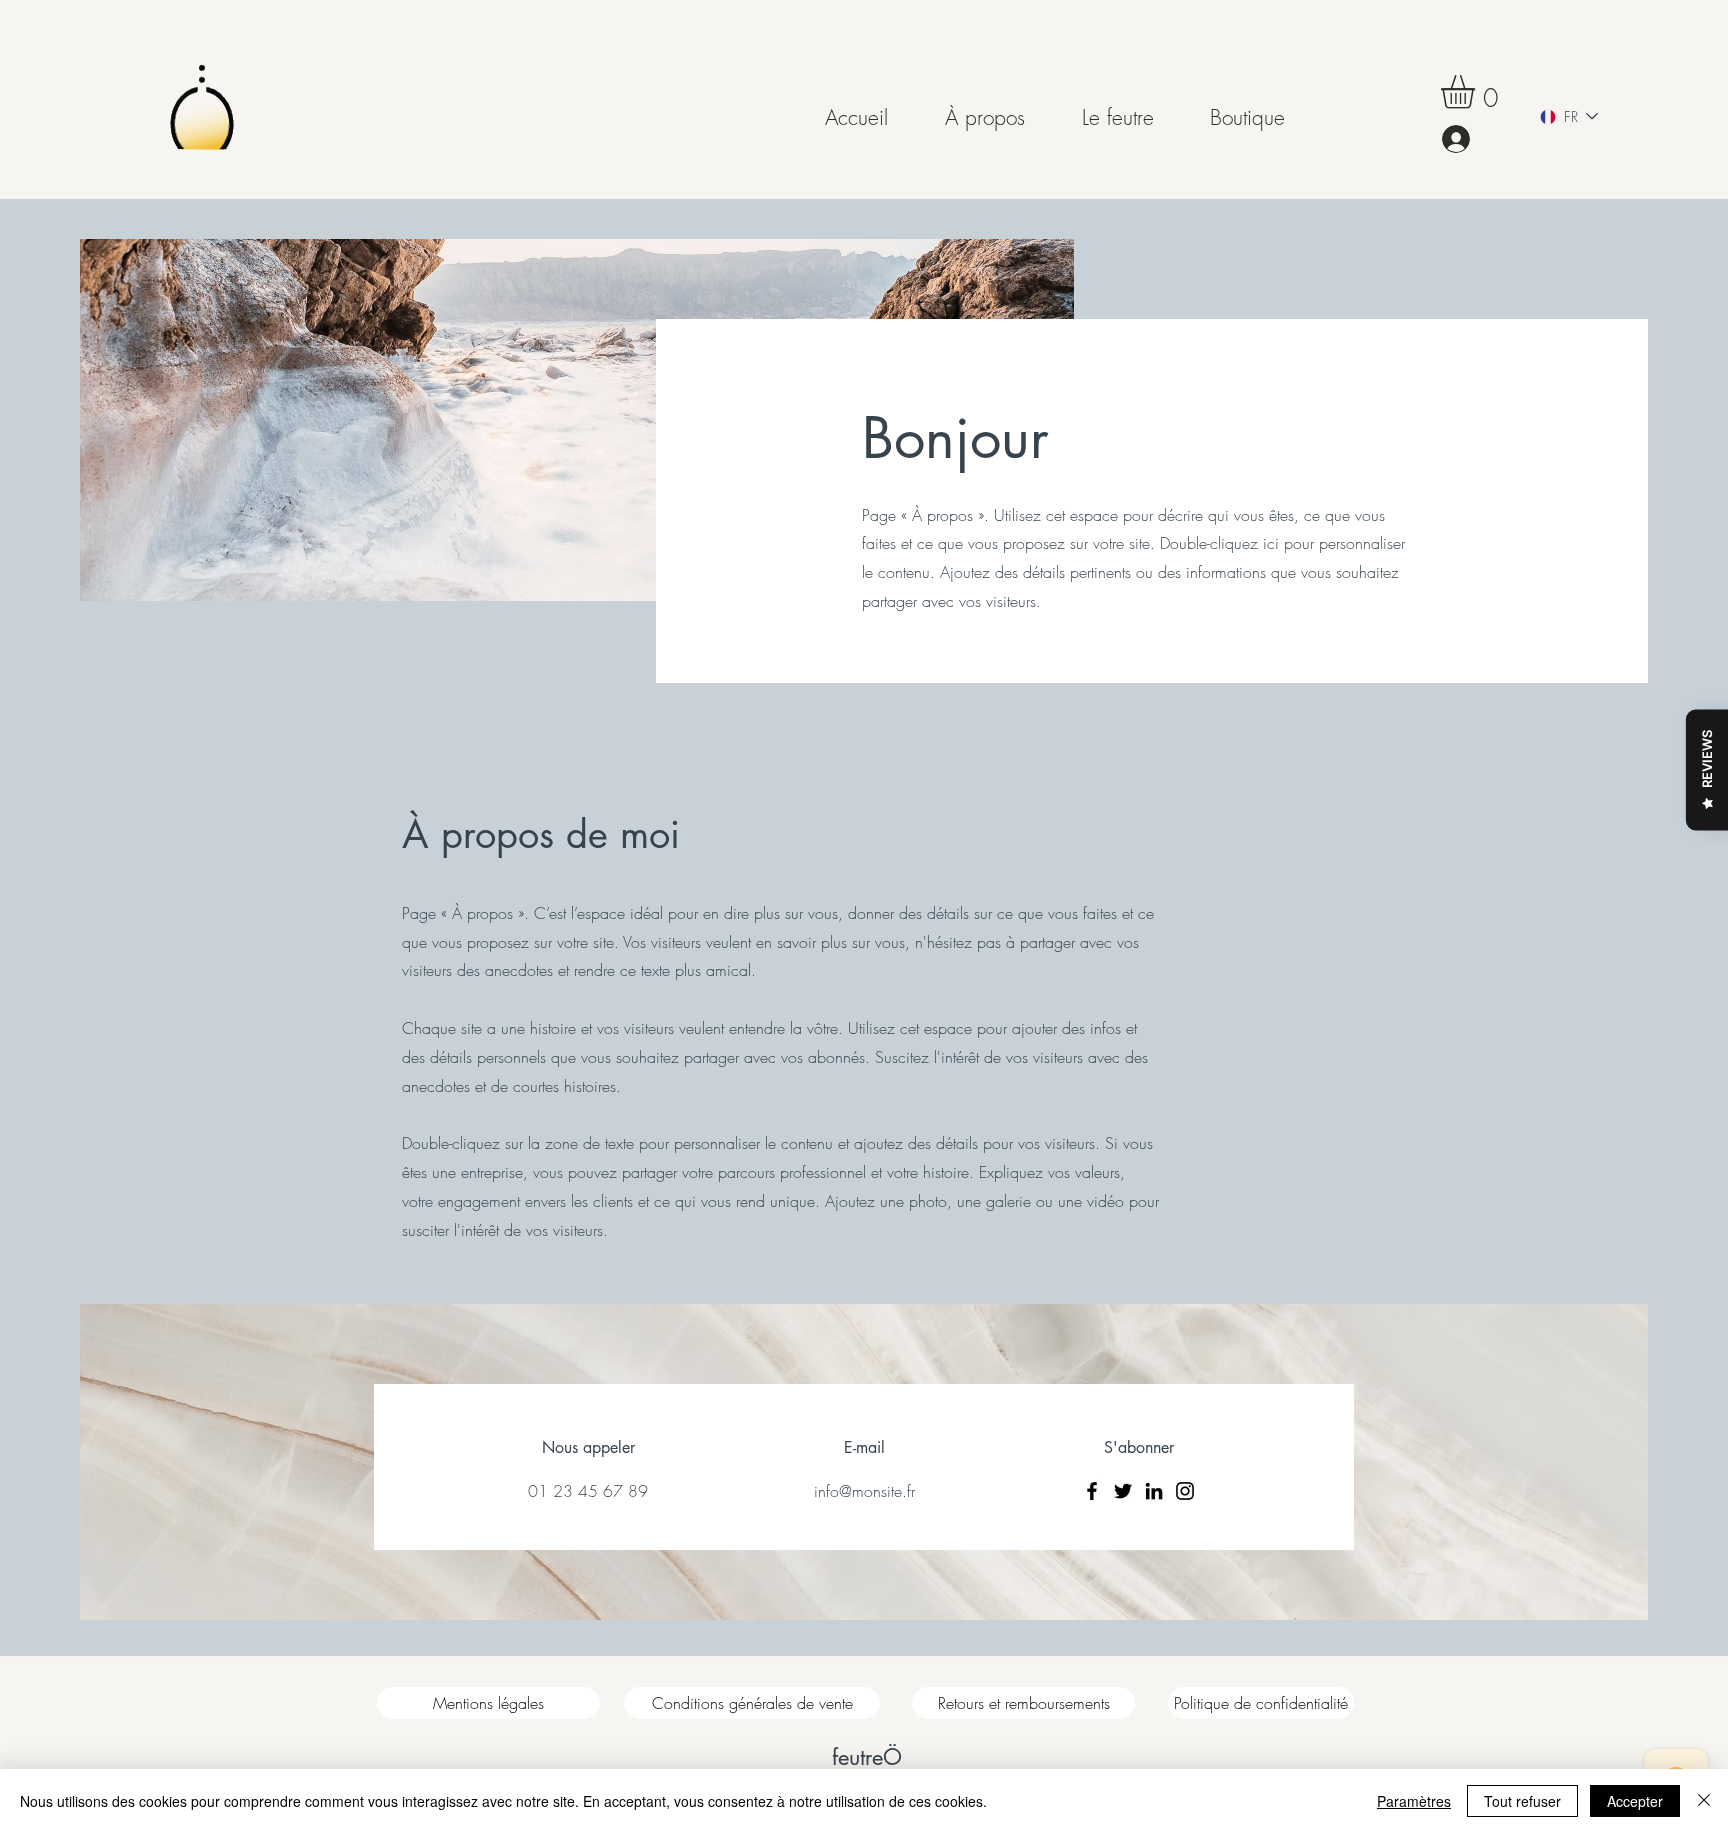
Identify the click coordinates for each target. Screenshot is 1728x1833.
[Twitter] (1123, 1491)
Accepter (1635, 1801)
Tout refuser (1522, 1801)
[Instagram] (1185, 1491)
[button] (1477, 92)
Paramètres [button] (1414, 1801)
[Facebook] (1092, 1491)
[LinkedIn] (1154, 1491)
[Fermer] (1704, 1801)
